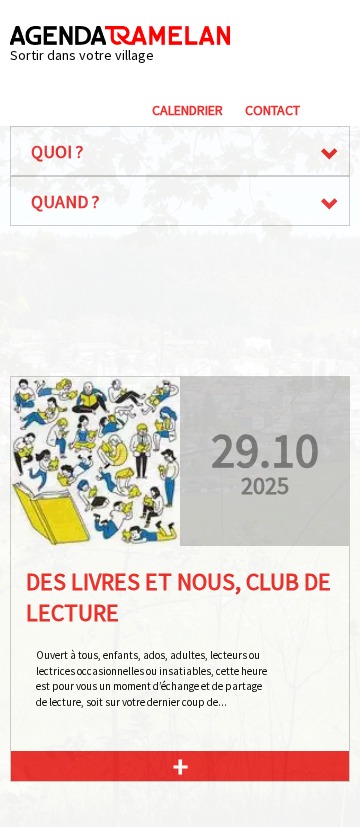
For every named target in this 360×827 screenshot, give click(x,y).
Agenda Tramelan (120, 35)
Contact (272, 110)
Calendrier (187, 110)
